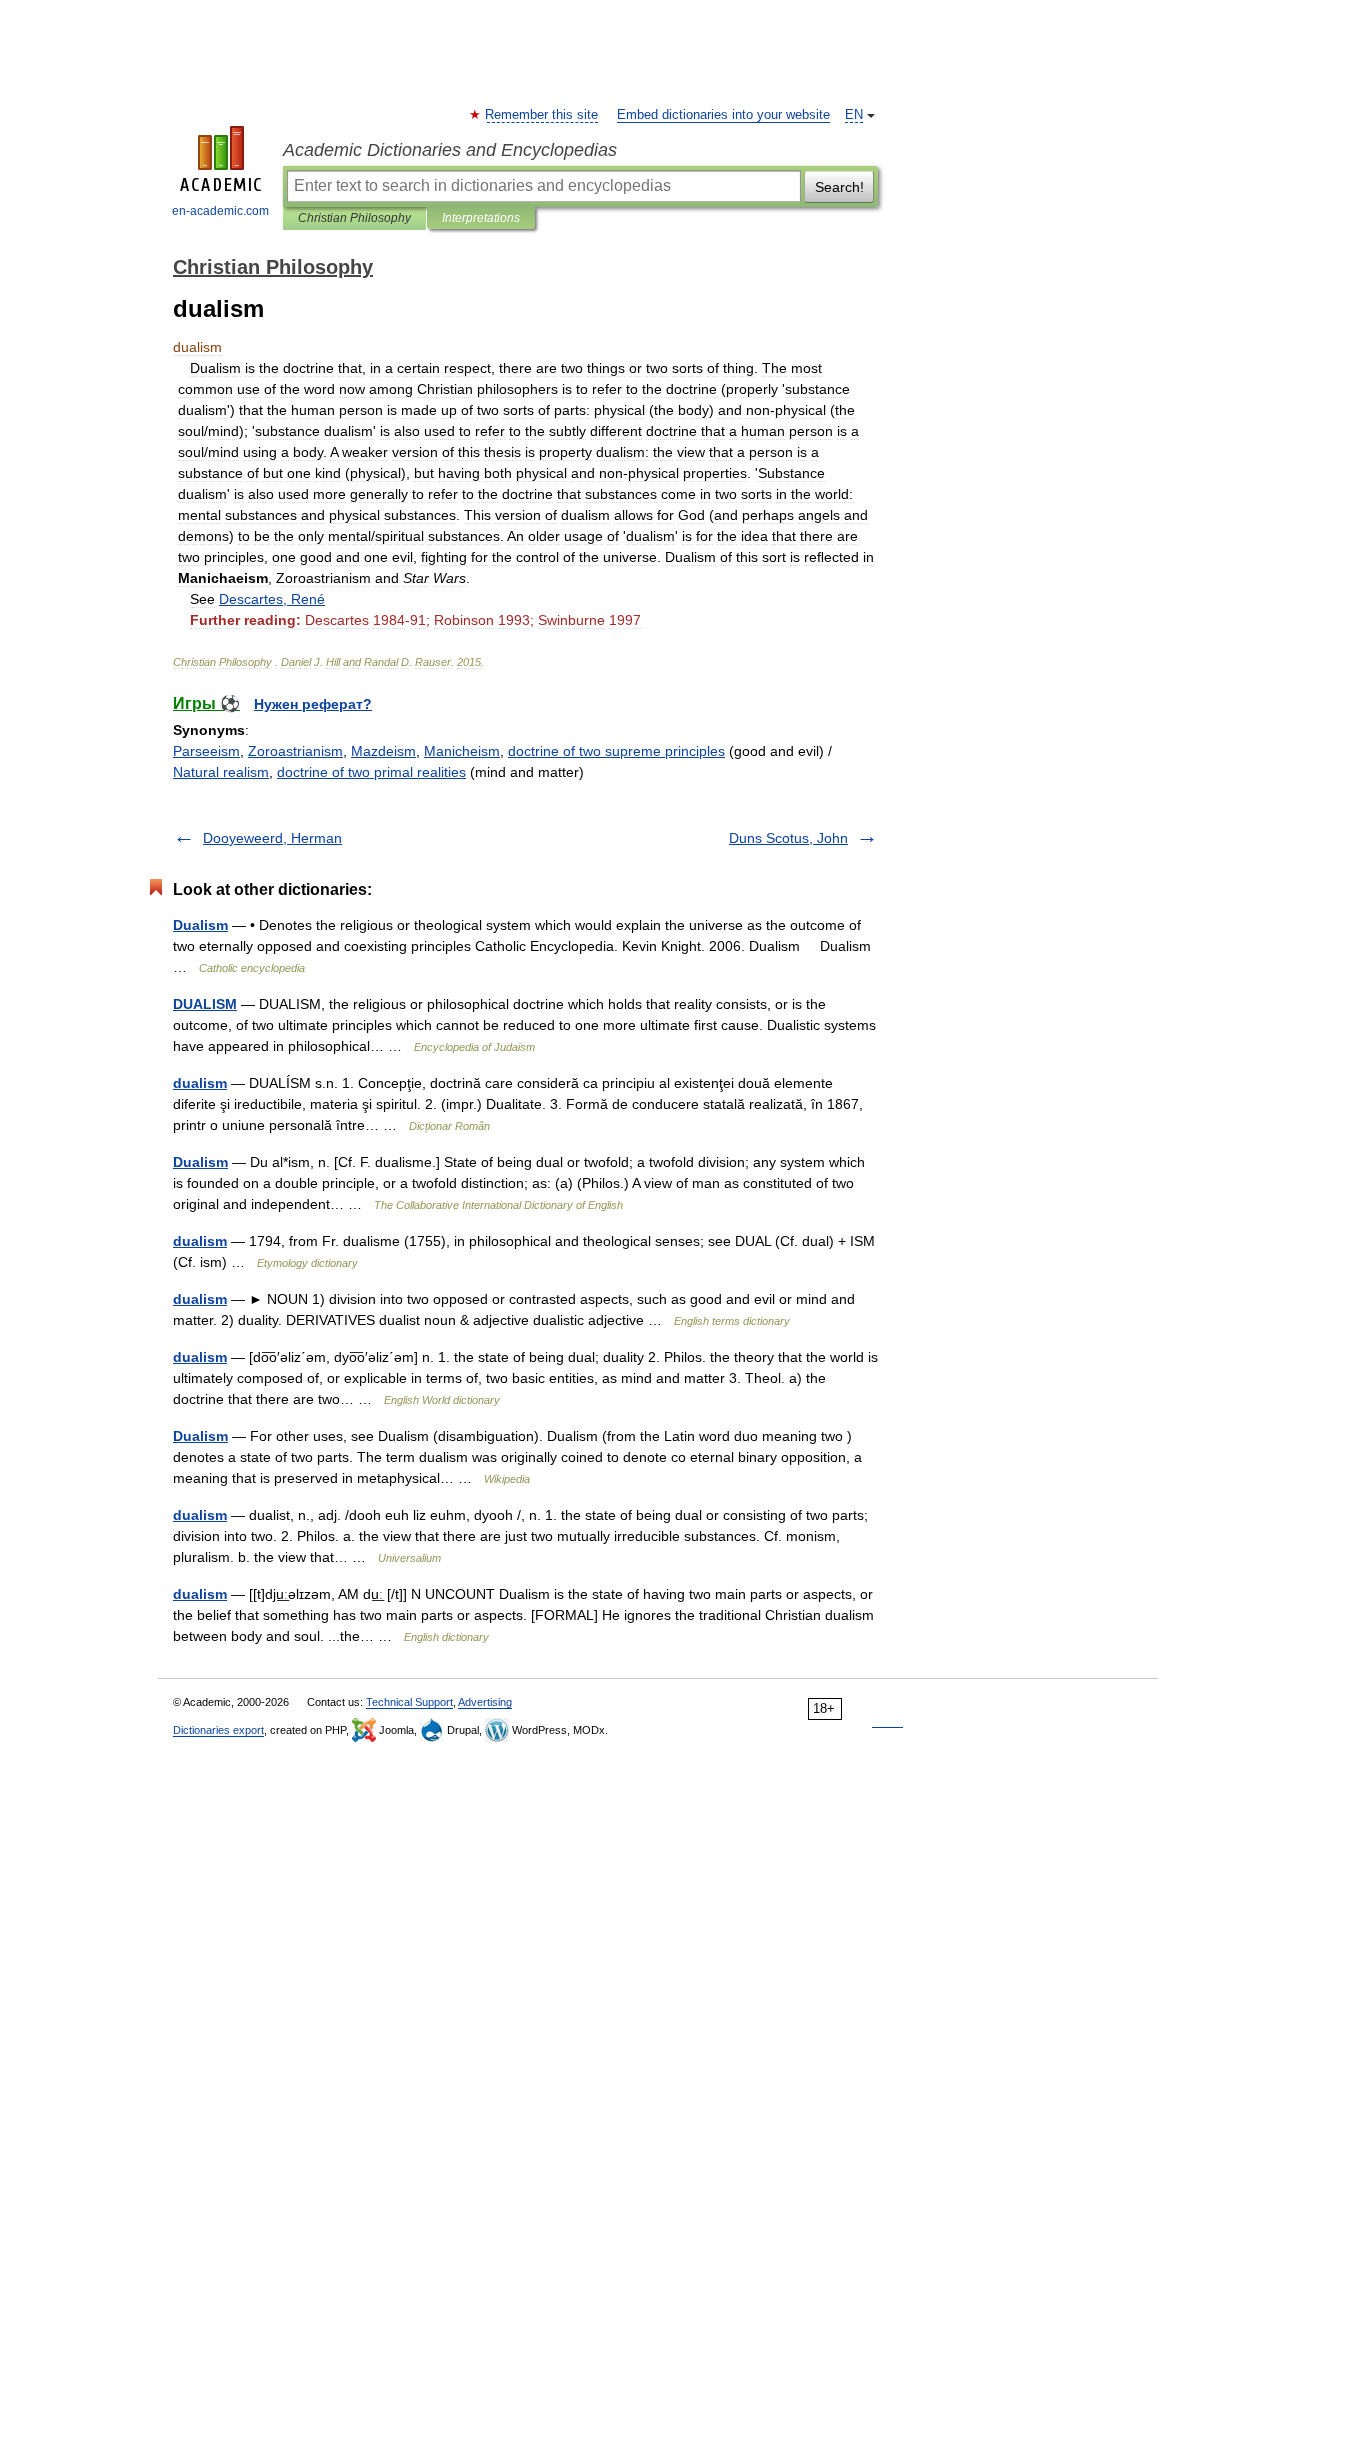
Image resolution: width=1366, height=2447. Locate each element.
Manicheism (462, 751)
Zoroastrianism (295, 751)
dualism (200, 1083)
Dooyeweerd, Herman (272, 838)
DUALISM (205, 1004)
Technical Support (409, 1702)
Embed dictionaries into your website (723, 115)
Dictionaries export (218, 1730)
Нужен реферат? (313, 704)
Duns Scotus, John (788, 838)
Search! (839, 187)
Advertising (485, 1702)
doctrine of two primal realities (371, 772)
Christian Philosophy (354, 218)
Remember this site (542, 115)
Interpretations (481, 218)
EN (854, 115)
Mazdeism (383, 751)
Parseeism (206, 751)
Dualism (200, 925)
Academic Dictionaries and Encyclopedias (450, 150)
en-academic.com (220, 211)
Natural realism (221, 772)
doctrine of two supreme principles (616, 751)
